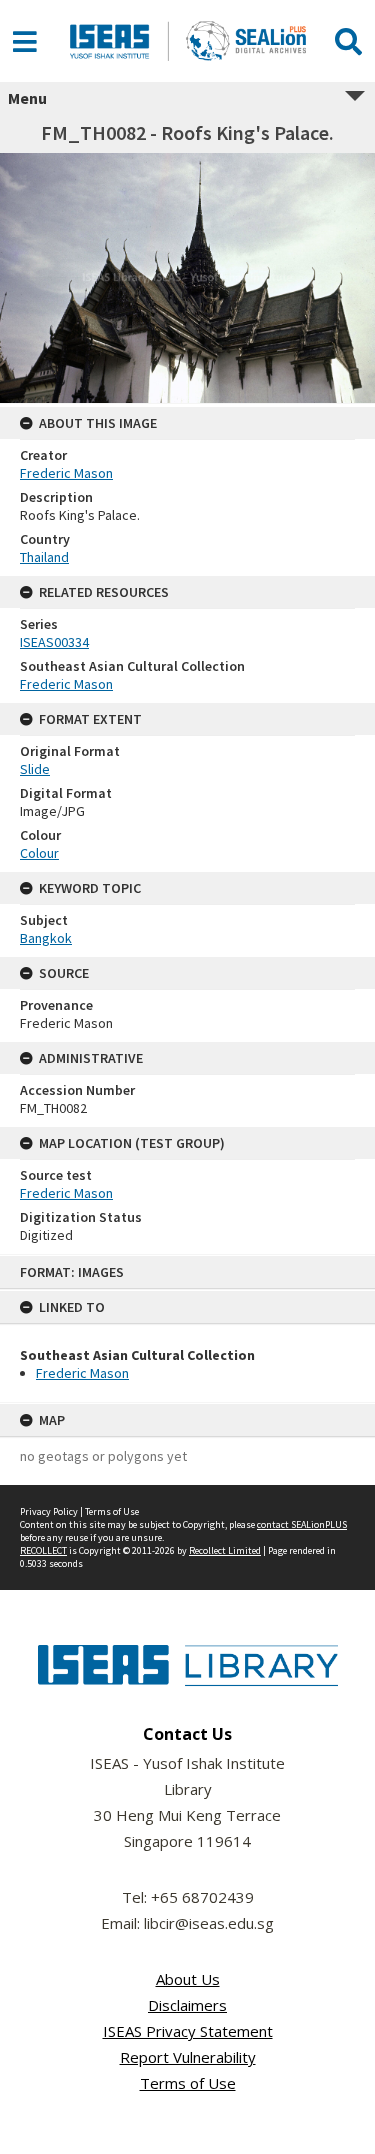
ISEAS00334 (54, 642)
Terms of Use (112, 1511)
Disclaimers (187, 2005)
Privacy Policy (49, 1511)
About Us (188, 1979)
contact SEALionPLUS (302, 1524)
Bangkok (46, 938)
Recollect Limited (225, 1550)
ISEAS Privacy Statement (188, 2031)
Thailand (44, 557)
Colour (39, 853)
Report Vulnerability (188, 2057)
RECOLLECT (43, 1550)
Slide (35, 769)
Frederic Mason (82, 1373)
